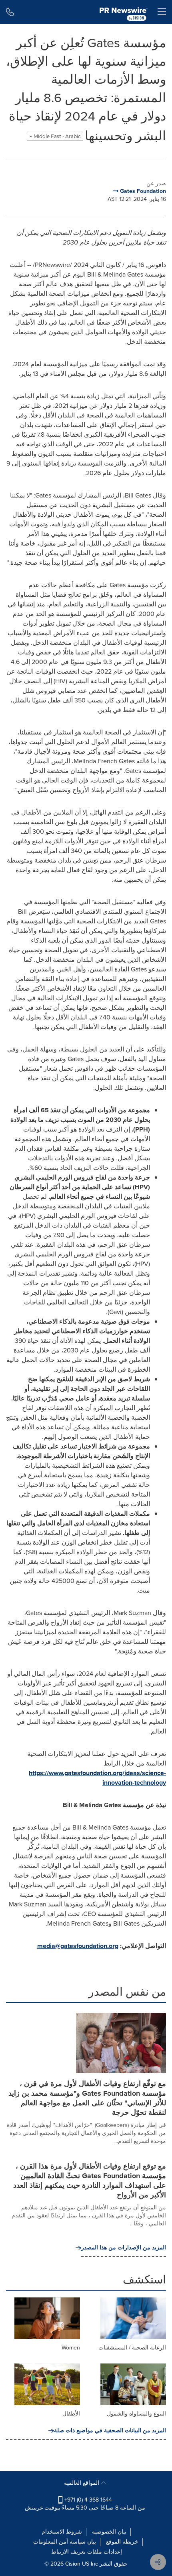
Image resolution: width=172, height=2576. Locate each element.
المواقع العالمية (82, 2483)
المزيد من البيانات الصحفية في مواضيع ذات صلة (110, 2431)
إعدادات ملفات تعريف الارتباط (87, 2552)
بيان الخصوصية (109, 2532)
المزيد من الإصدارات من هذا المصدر (124, 2248)
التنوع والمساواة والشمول (136, 2414)
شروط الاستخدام (62, 2532)
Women (71, 2348)
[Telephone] (10, 12)
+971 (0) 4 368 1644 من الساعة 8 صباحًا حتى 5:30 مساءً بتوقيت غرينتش (85, 2504)
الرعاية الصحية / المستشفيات (132, 2348)
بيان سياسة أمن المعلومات (65, 2542)
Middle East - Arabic (57, 136)
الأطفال (71, 2414)
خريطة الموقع (122, 2542)
